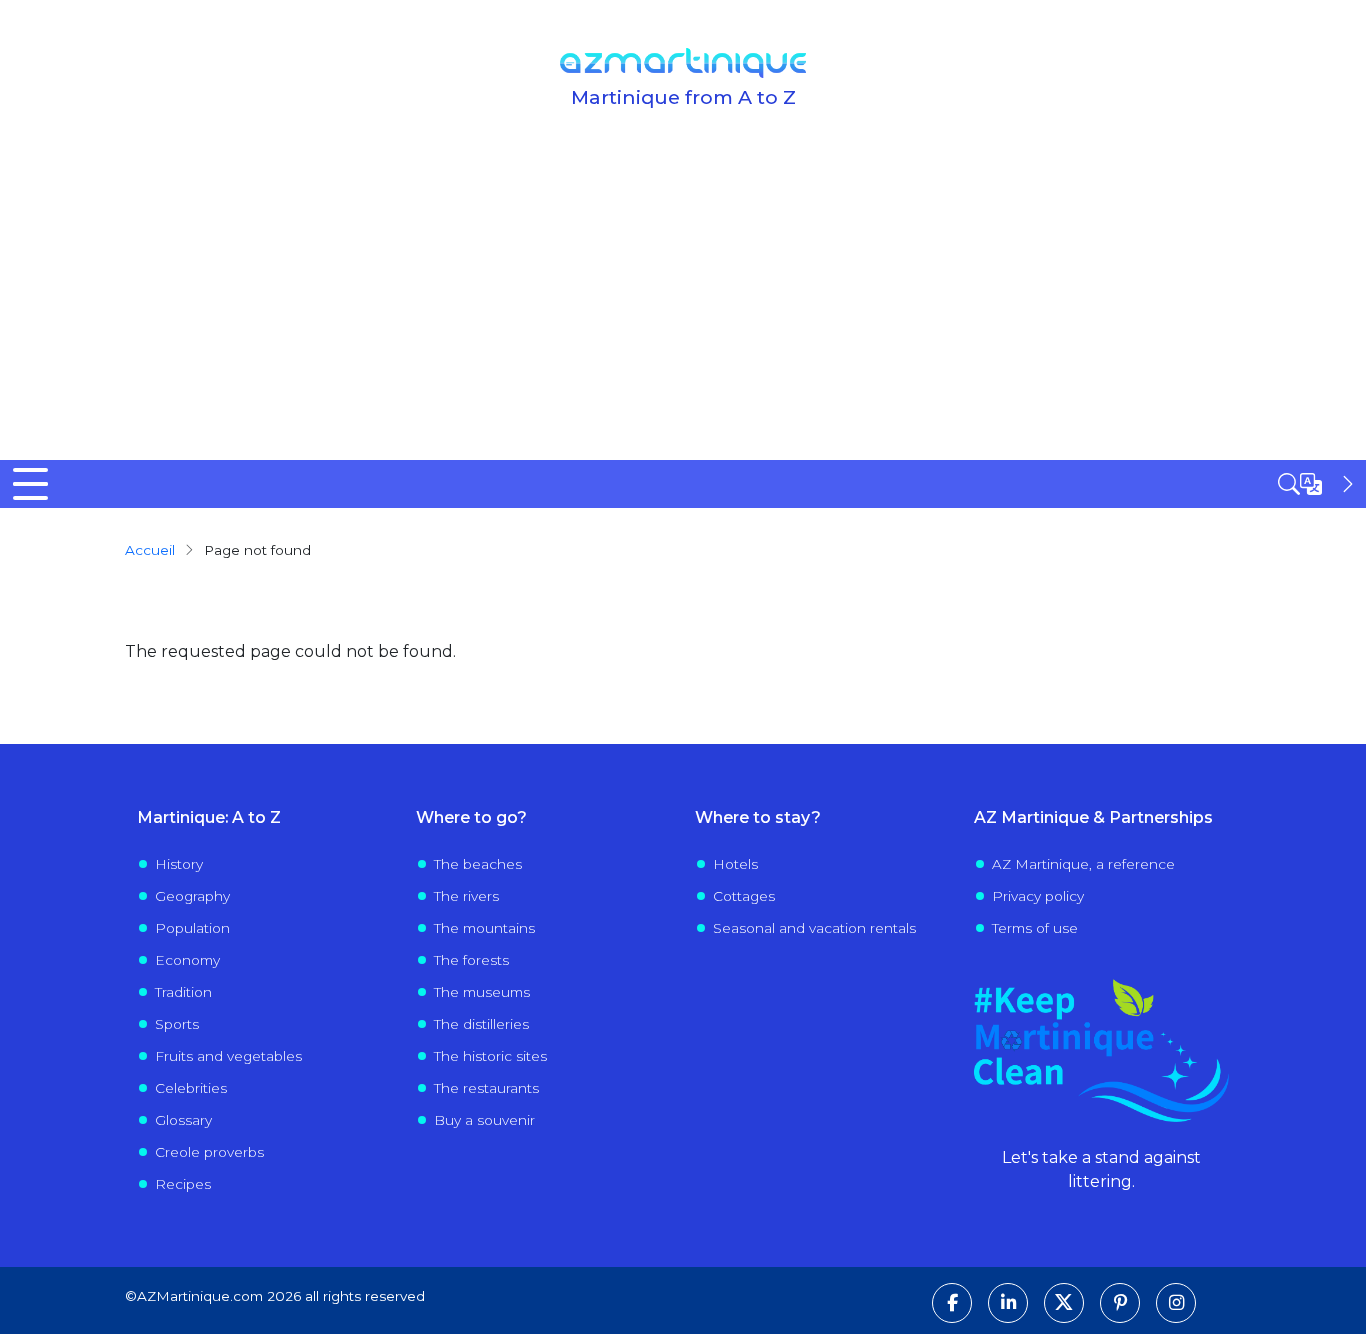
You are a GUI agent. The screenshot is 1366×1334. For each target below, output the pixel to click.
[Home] (682, 63)
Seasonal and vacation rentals (814, 928)
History (179, 864)
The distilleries (481, 1024)
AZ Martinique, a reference (1083, 864)
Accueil (150, 550)
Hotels (735, 864)
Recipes (183, 1184)
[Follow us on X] (1064, 1303)
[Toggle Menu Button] (30, 484)
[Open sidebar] (1318, 484)
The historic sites (490, 1056)
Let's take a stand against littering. (1101, 1169)
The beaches (478, 864)
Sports (177, 1024)
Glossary (183, 1120)
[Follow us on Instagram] (1176, 1303)
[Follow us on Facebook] (952, 1303)
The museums (482, 992)
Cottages (744, 896)
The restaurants (486, 1088)
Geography (192, 896)
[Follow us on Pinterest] (1120, 1303)
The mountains (484, 928)
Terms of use (1035, 928)
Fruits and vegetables (228, 1056)
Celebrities (191, 1088)
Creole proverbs (209, 1152)
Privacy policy (1038, 896)
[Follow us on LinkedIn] (1008, 1303)
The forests (471, 960)
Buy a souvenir (484, 1120)
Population (192, 928)
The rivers (466, 896)
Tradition (183, 992)
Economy (187, 960)
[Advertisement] (683, 310)
